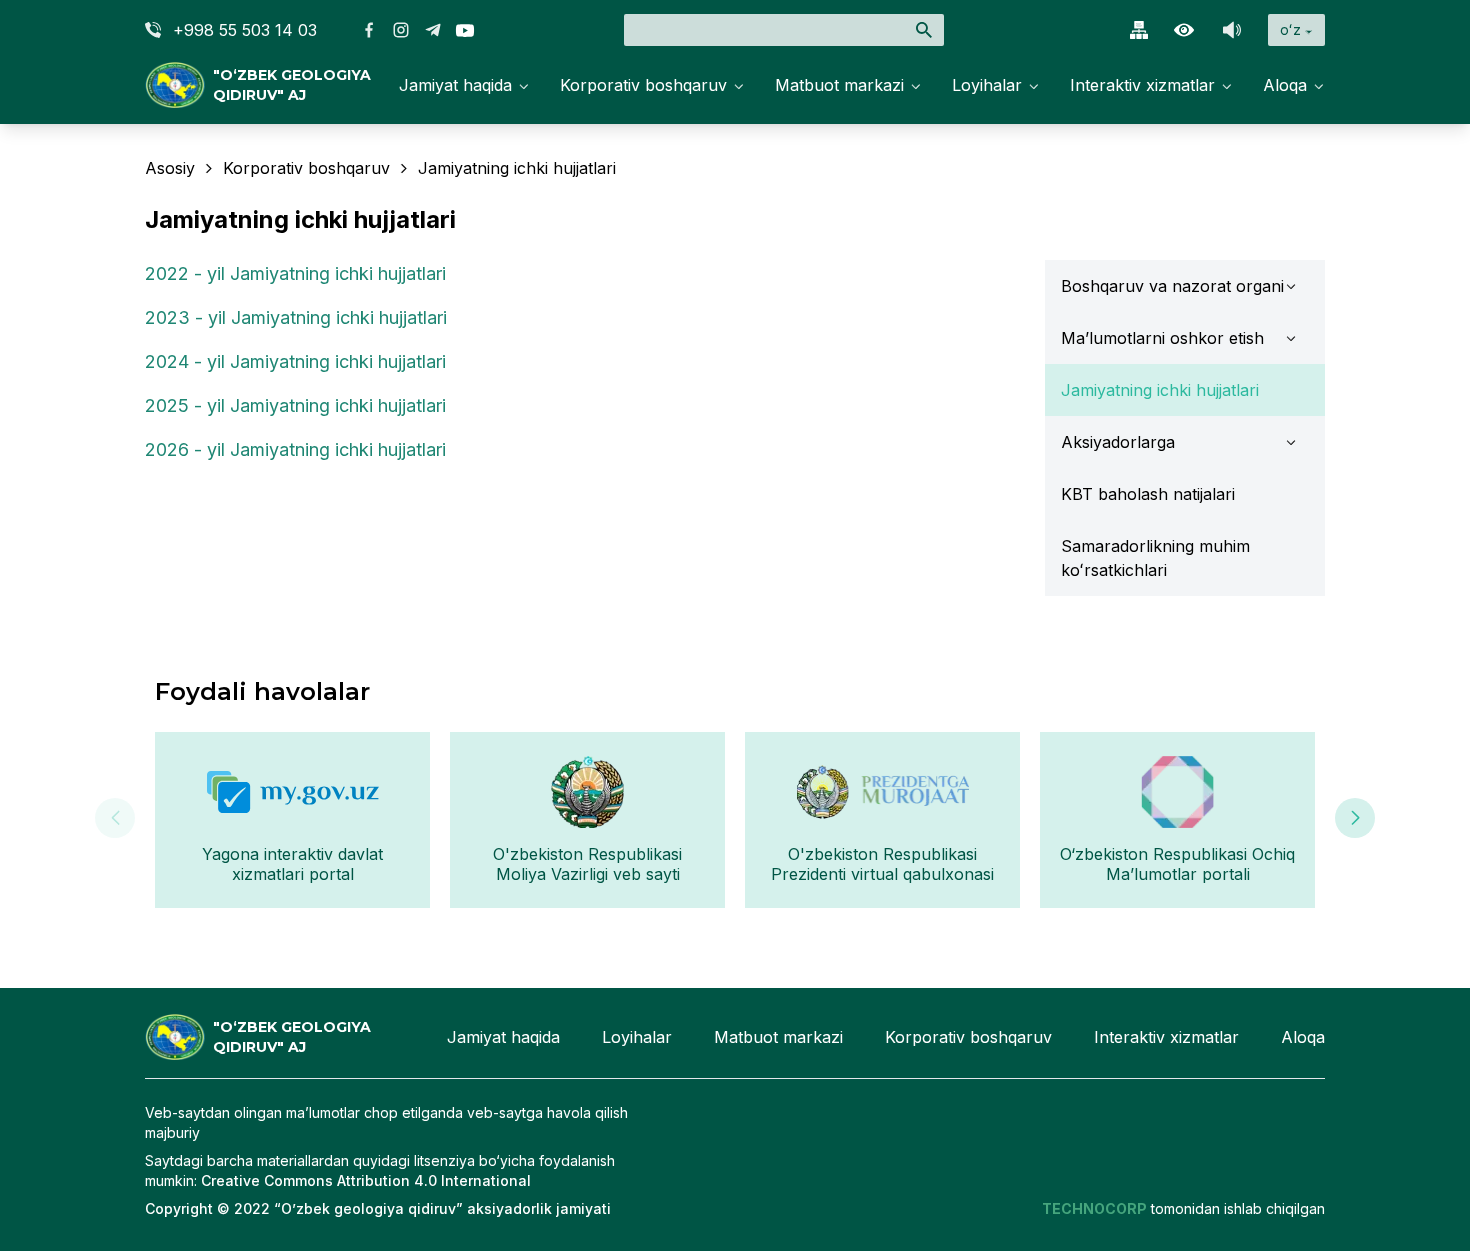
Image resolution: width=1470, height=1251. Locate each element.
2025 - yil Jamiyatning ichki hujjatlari (295, 405)
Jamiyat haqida (455, 85)
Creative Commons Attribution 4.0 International (366, 1180)
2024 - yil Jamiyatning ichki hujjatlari (295, 361)
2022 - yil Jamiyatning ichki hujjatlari (295, 273)
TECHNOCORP (1094, 1208)
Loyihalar (987, 85)
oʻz (1290, 29)
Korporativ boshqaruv (643, 85)
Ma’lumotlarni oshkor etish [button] (1162, 338)
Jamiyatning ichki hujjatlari (1160, 390)
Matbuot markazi (839, 85)
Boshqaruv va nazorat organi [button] (1172, 286)
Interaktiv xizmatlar (1142, 85)
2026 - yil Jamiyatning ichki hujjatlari (295, 449)
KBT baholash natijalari (1148, 494)
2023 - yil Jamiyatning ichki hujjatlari (296, 317)
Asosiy (170, 168)
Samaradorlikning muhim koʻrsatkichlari (1155, 558)
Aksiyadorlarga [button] (1118, 442)
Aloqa (1285, 85)
